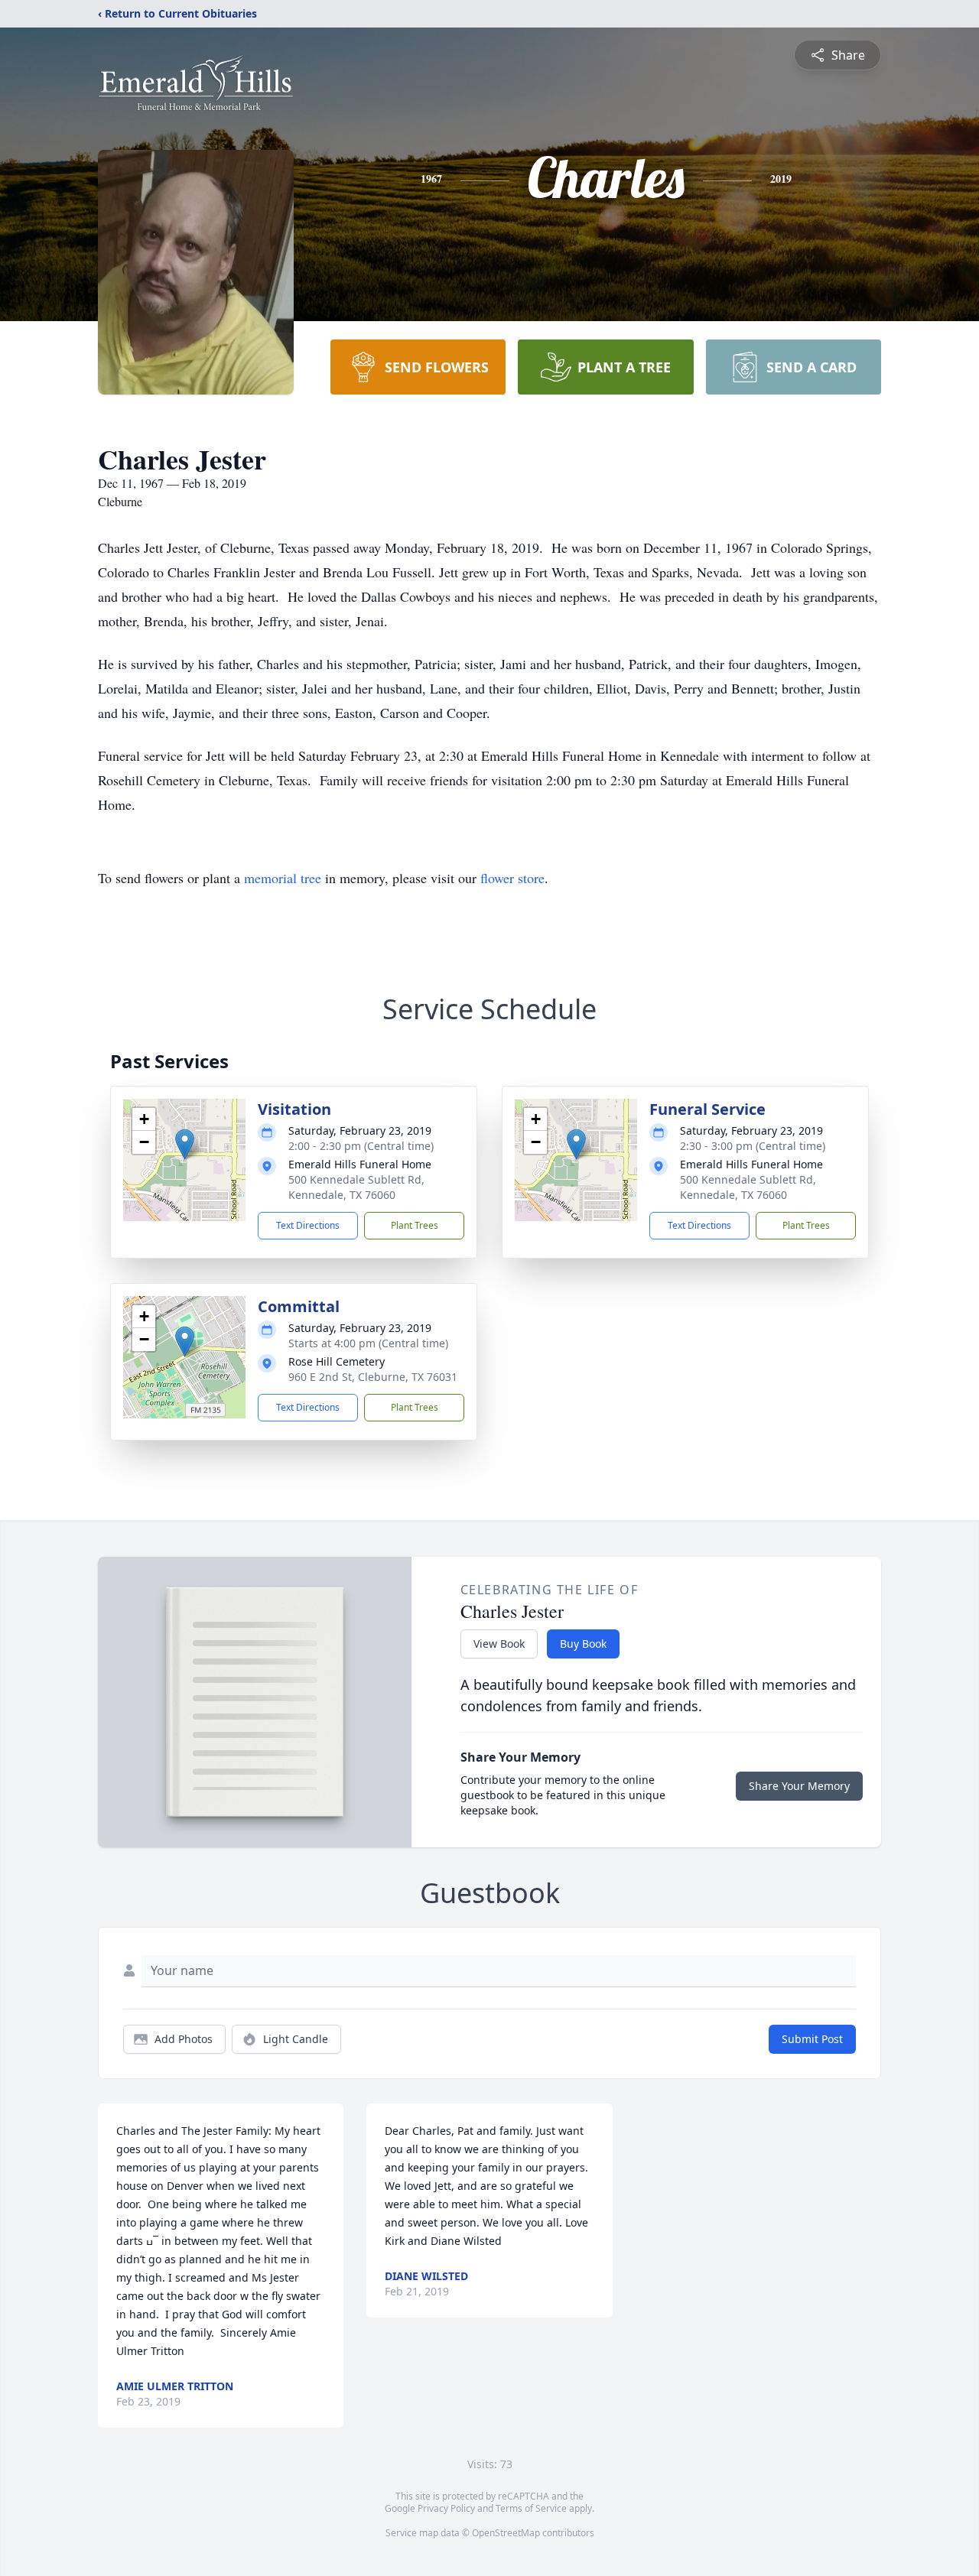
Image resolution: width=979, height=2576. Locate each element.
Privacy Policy (446, 2508)
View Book (499, 1644)
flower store (512, 878)
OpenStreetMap (506, 2533)
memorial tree (283, 878)
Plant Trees (415, 1225)
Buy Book (583, 1644)
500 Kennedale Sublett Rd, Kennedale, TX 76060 (356, 1187)
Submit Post (812, 2039)
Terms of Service (531, 2508)
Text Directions (308, 1225)
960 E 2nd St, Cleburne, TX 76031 (373, 1377)
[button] (185, 1144)
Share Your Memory (799, 1786)
